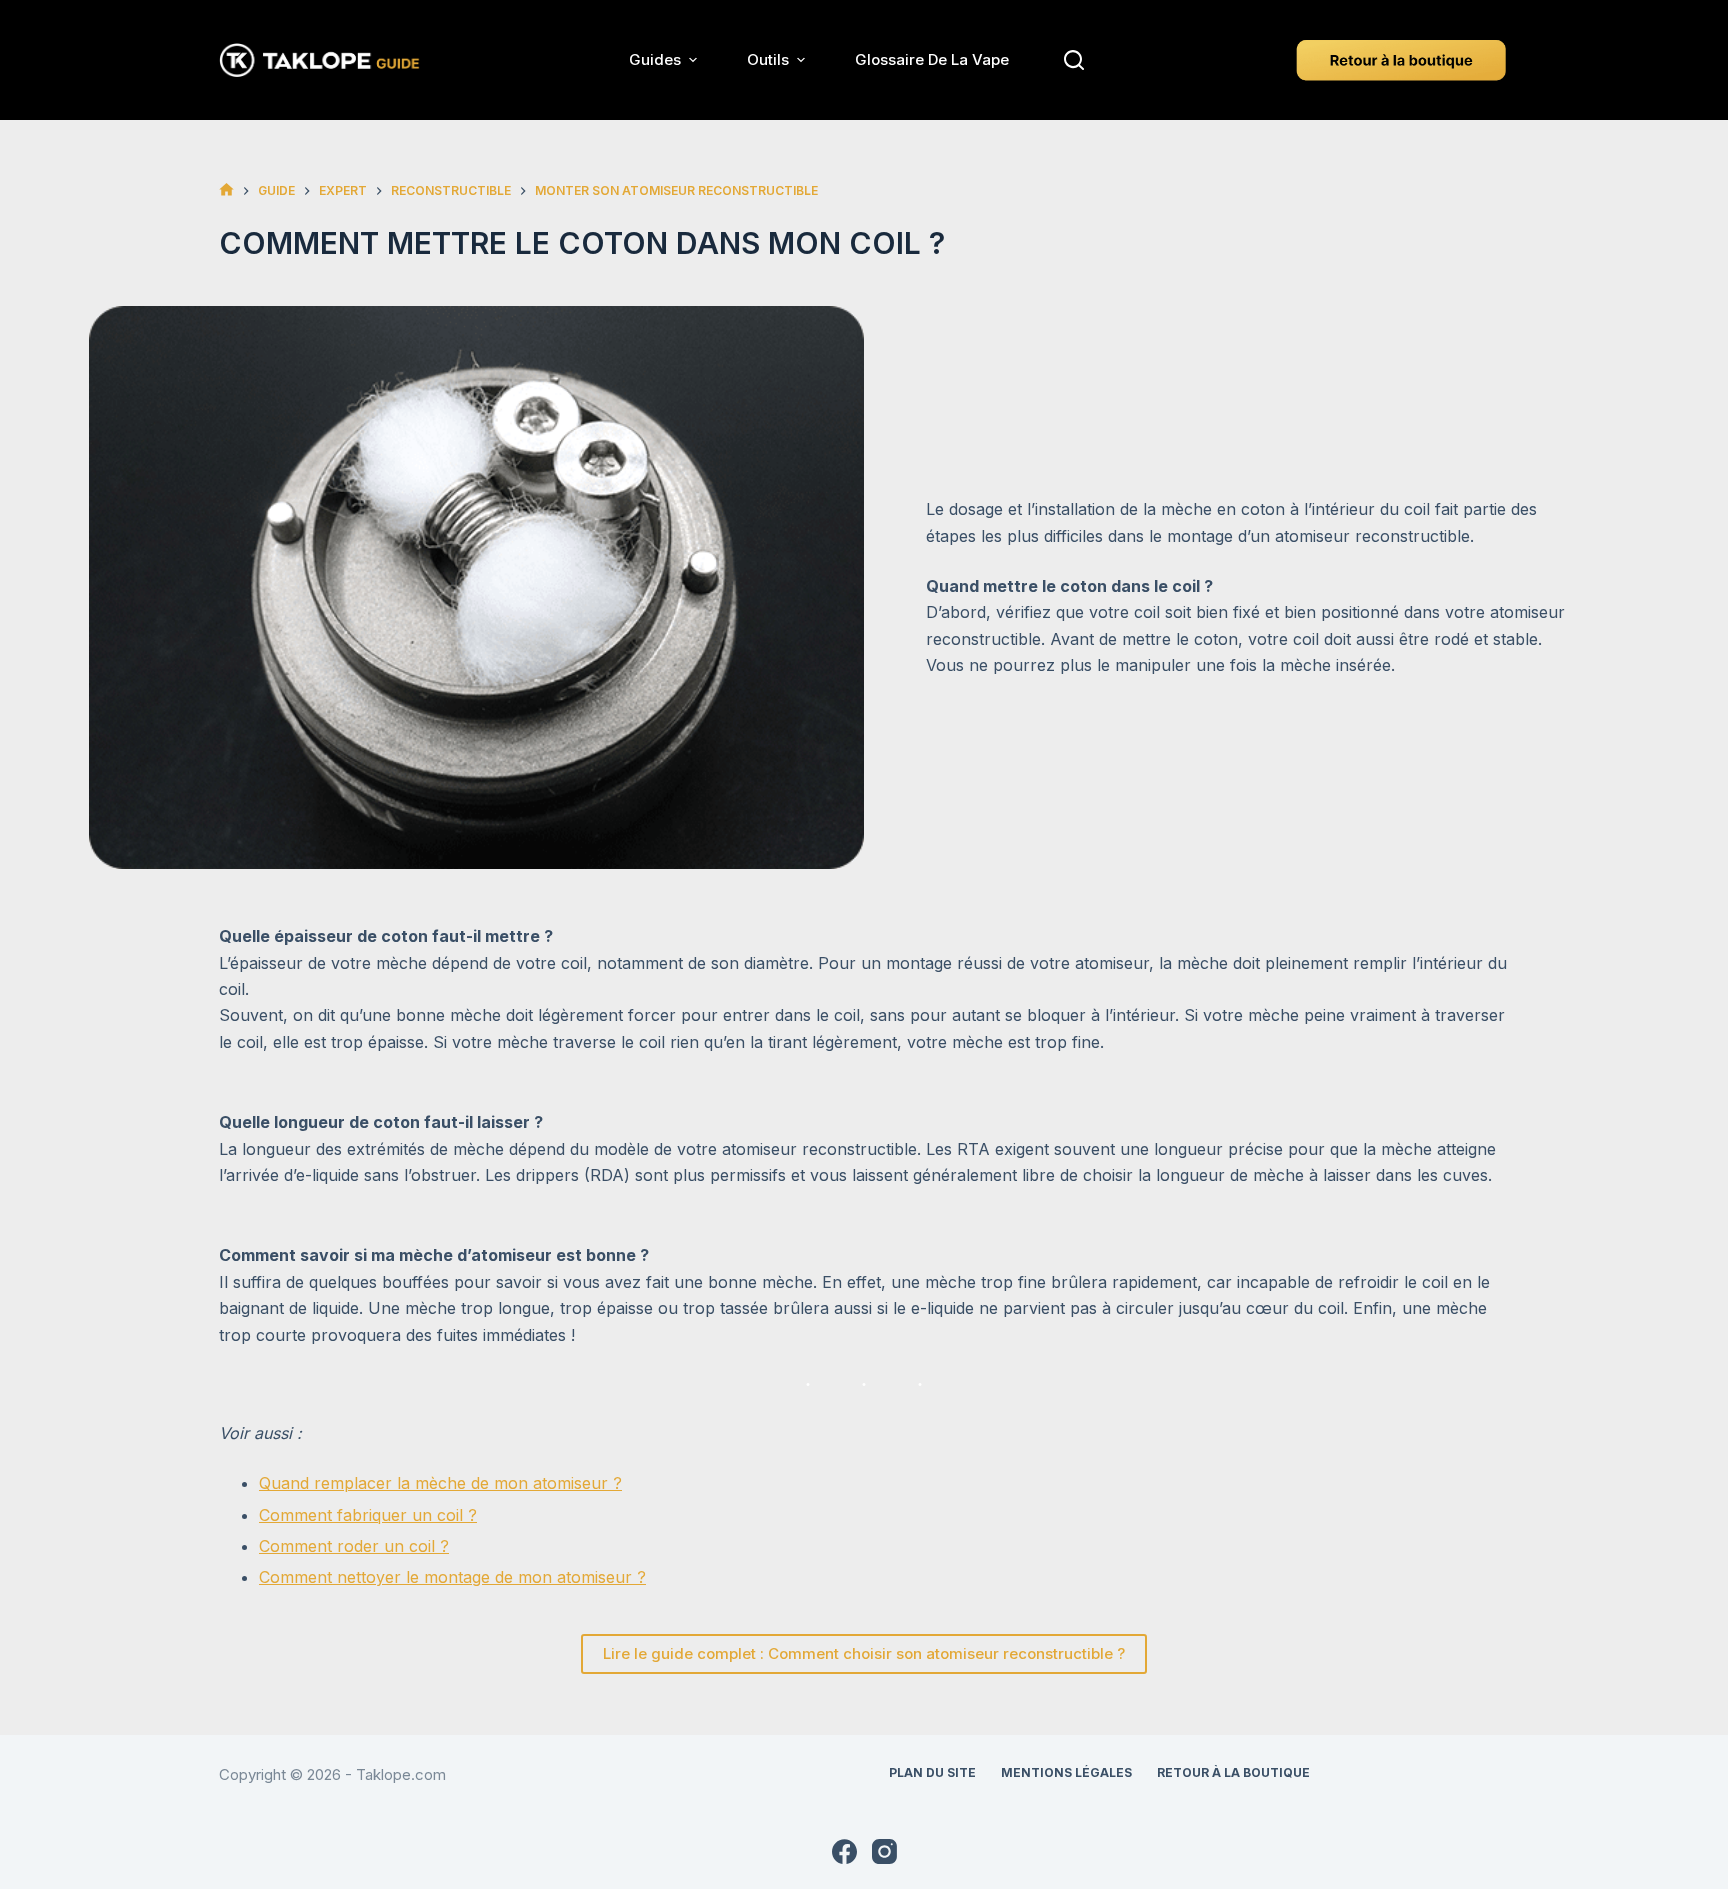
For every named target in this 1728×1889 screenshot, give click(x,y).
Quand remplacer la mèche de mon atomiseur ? (440, 1483)
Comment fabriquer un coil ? (368, 1515)
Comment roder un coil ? (354, 1546)
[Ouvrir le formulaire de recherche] (1074, 60)
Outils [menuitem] (768, 59)
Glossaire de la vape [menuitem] (932, 59)
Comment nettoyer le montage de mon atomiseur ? (452, 1577)
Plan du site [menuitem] (932, 1772)
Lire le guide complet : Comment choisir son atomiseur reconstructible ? (864, 1653)
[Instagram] (884, 1851)
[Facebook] (844, 1851)
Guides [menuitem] (655, 59)
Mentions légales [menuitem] (1066, 1772)
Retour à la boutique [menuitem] (1233, 1772)
